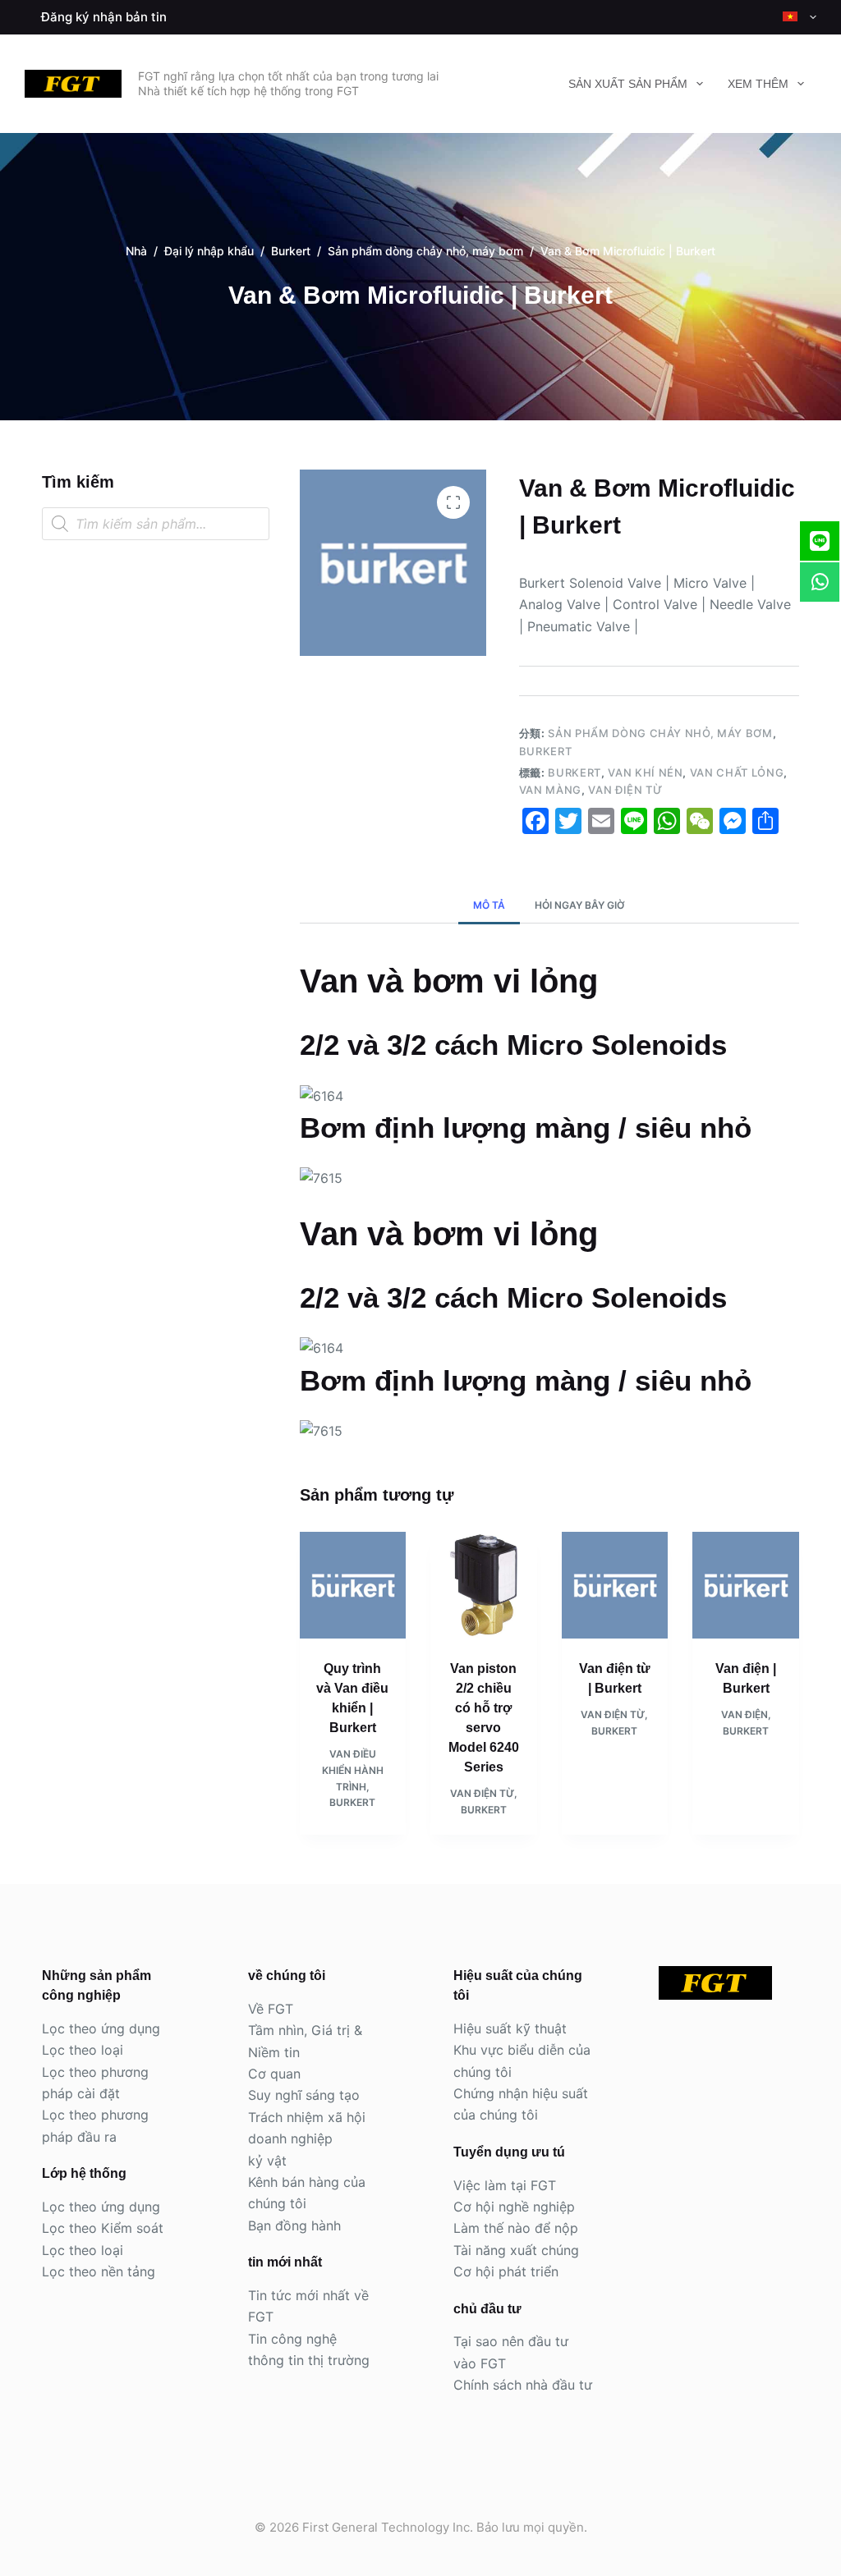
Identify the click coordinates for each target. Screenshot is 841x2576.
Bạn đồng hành (294, 2225)
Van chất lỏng (737, 772)
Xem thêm (758, 84)
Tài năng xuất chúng (516, 2250)
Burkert (546, 751)
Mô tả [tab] (489, 905)
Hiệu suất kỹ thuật (510, 2028)
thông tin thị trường (309, 2360)
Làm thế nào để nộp (516, 2228)
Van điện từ (625, 790)
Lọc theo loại (83, 2050)
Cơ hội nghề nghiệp (514, 2207)
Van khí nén (645, 772)
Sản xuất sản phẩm (628, 84)
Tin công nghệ (292, 2339)
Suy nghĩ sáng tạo (304, 2095)
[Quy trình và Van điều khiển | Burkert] (353, 1585)
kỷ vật (267, 2161)
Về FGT (271, 2009)
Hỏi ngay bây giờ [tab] (580, 905)
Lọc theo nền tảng (99, 2271)
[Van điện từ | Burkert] (615, 1585)
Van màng (550, 790)
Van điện (744, 1714)
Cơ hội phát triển (506, 2271)
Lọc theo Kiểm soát (103, 2228)
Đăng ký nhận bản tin (104, 17)
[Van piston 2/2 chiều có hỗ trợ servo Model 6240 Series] (484, 1585)
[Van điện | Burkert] (746, 1585)
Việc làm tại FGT (505, 2185)
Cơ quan (274, 2074)
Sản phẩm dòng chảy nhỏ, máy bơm (660, 733)
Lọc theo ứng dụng (101, 2028)
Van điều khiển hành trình (353, 1770)
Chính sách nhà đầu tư (523, 2385)
